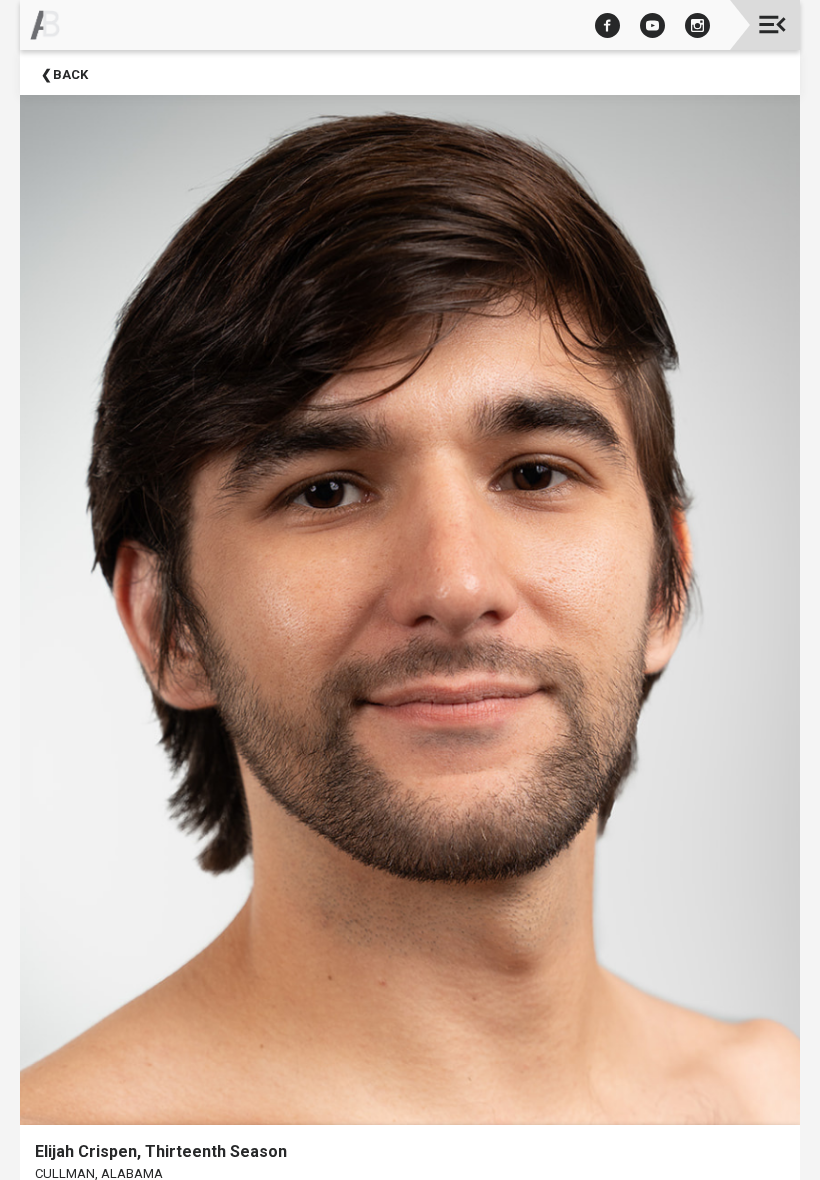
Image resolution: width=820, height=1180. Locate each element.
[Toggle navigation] (772, 24)
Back (70, 74)
